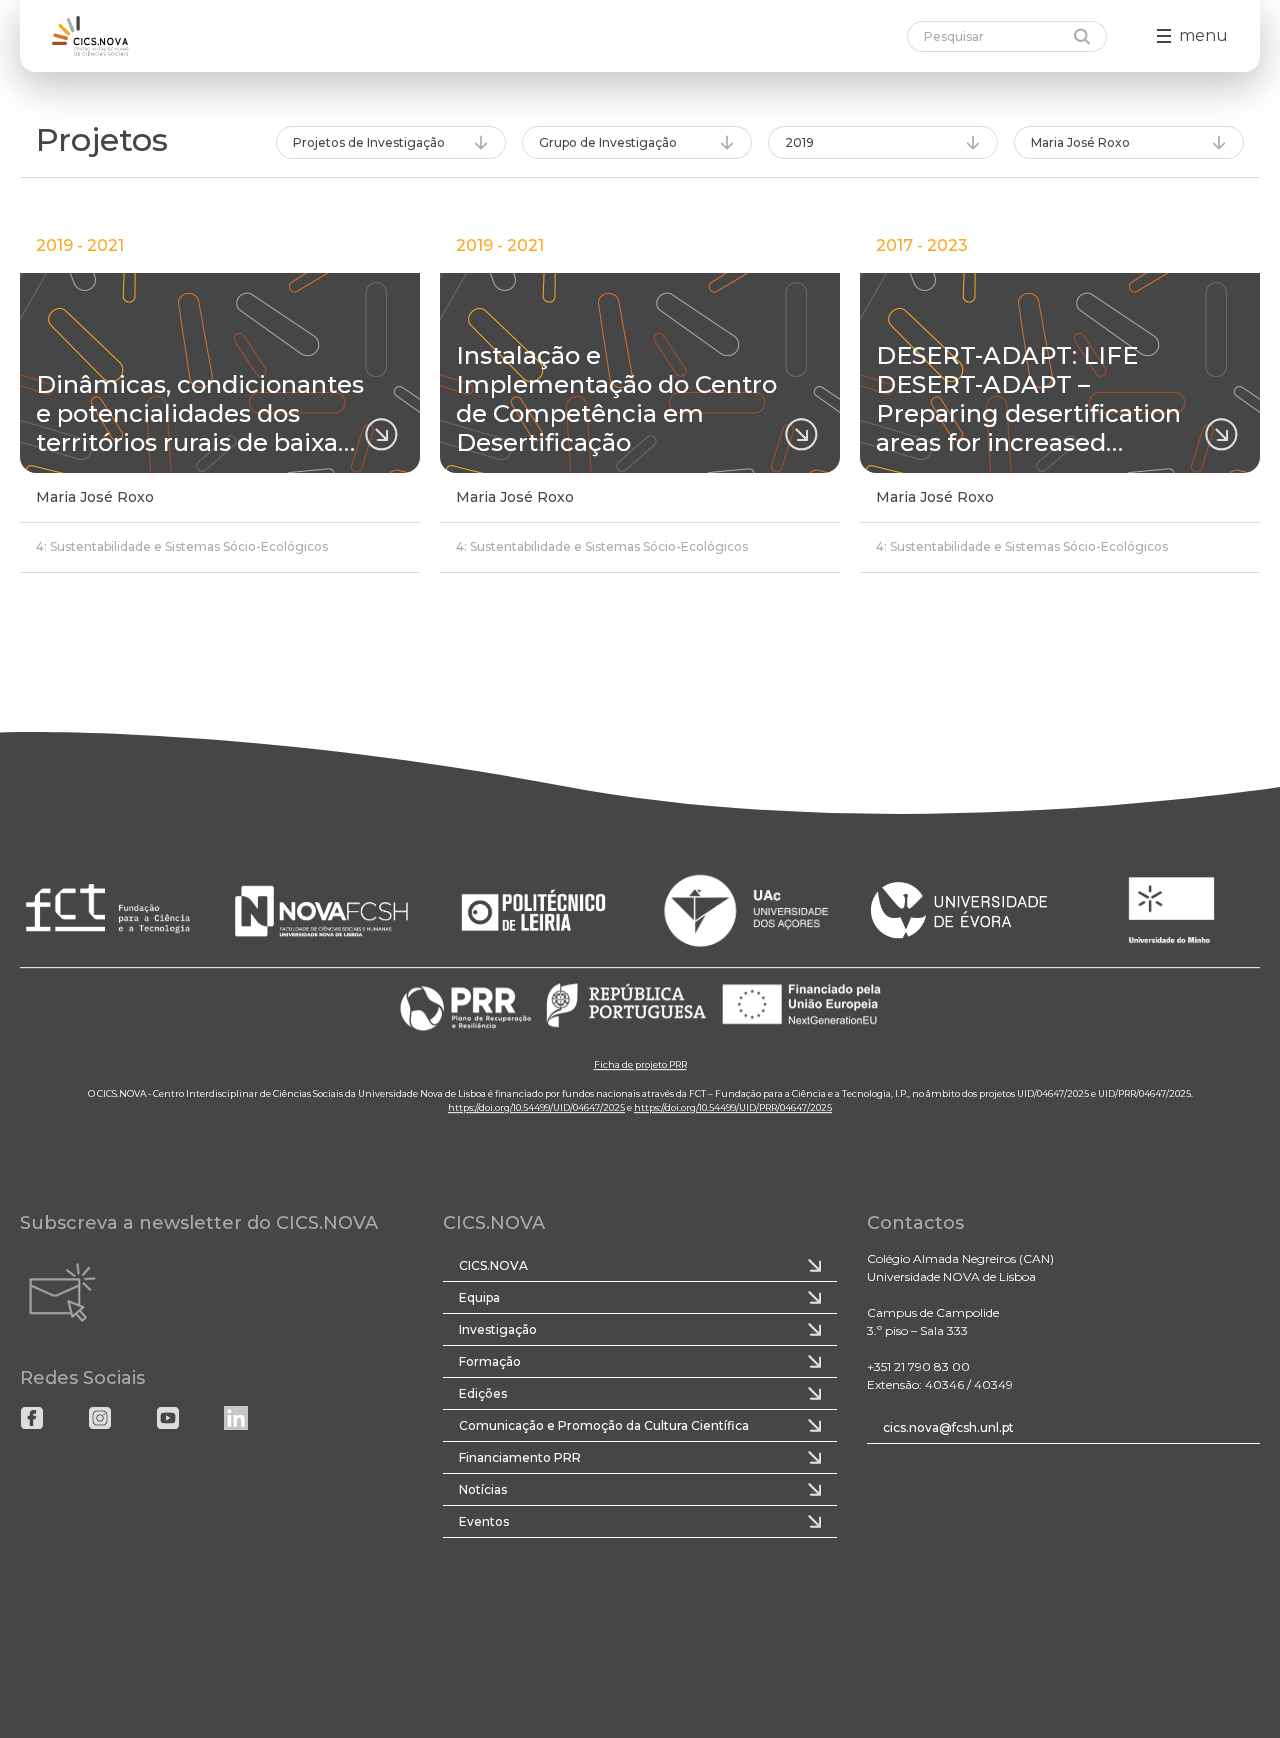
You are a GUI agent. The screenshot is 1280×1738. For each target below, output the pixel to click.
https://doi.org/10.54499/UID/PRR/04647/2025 (733, 1107)
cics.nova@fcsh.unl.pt (948, 1427)
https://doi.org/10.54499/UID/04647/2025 (536, 1107)
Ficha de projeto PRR (640, 1064)
